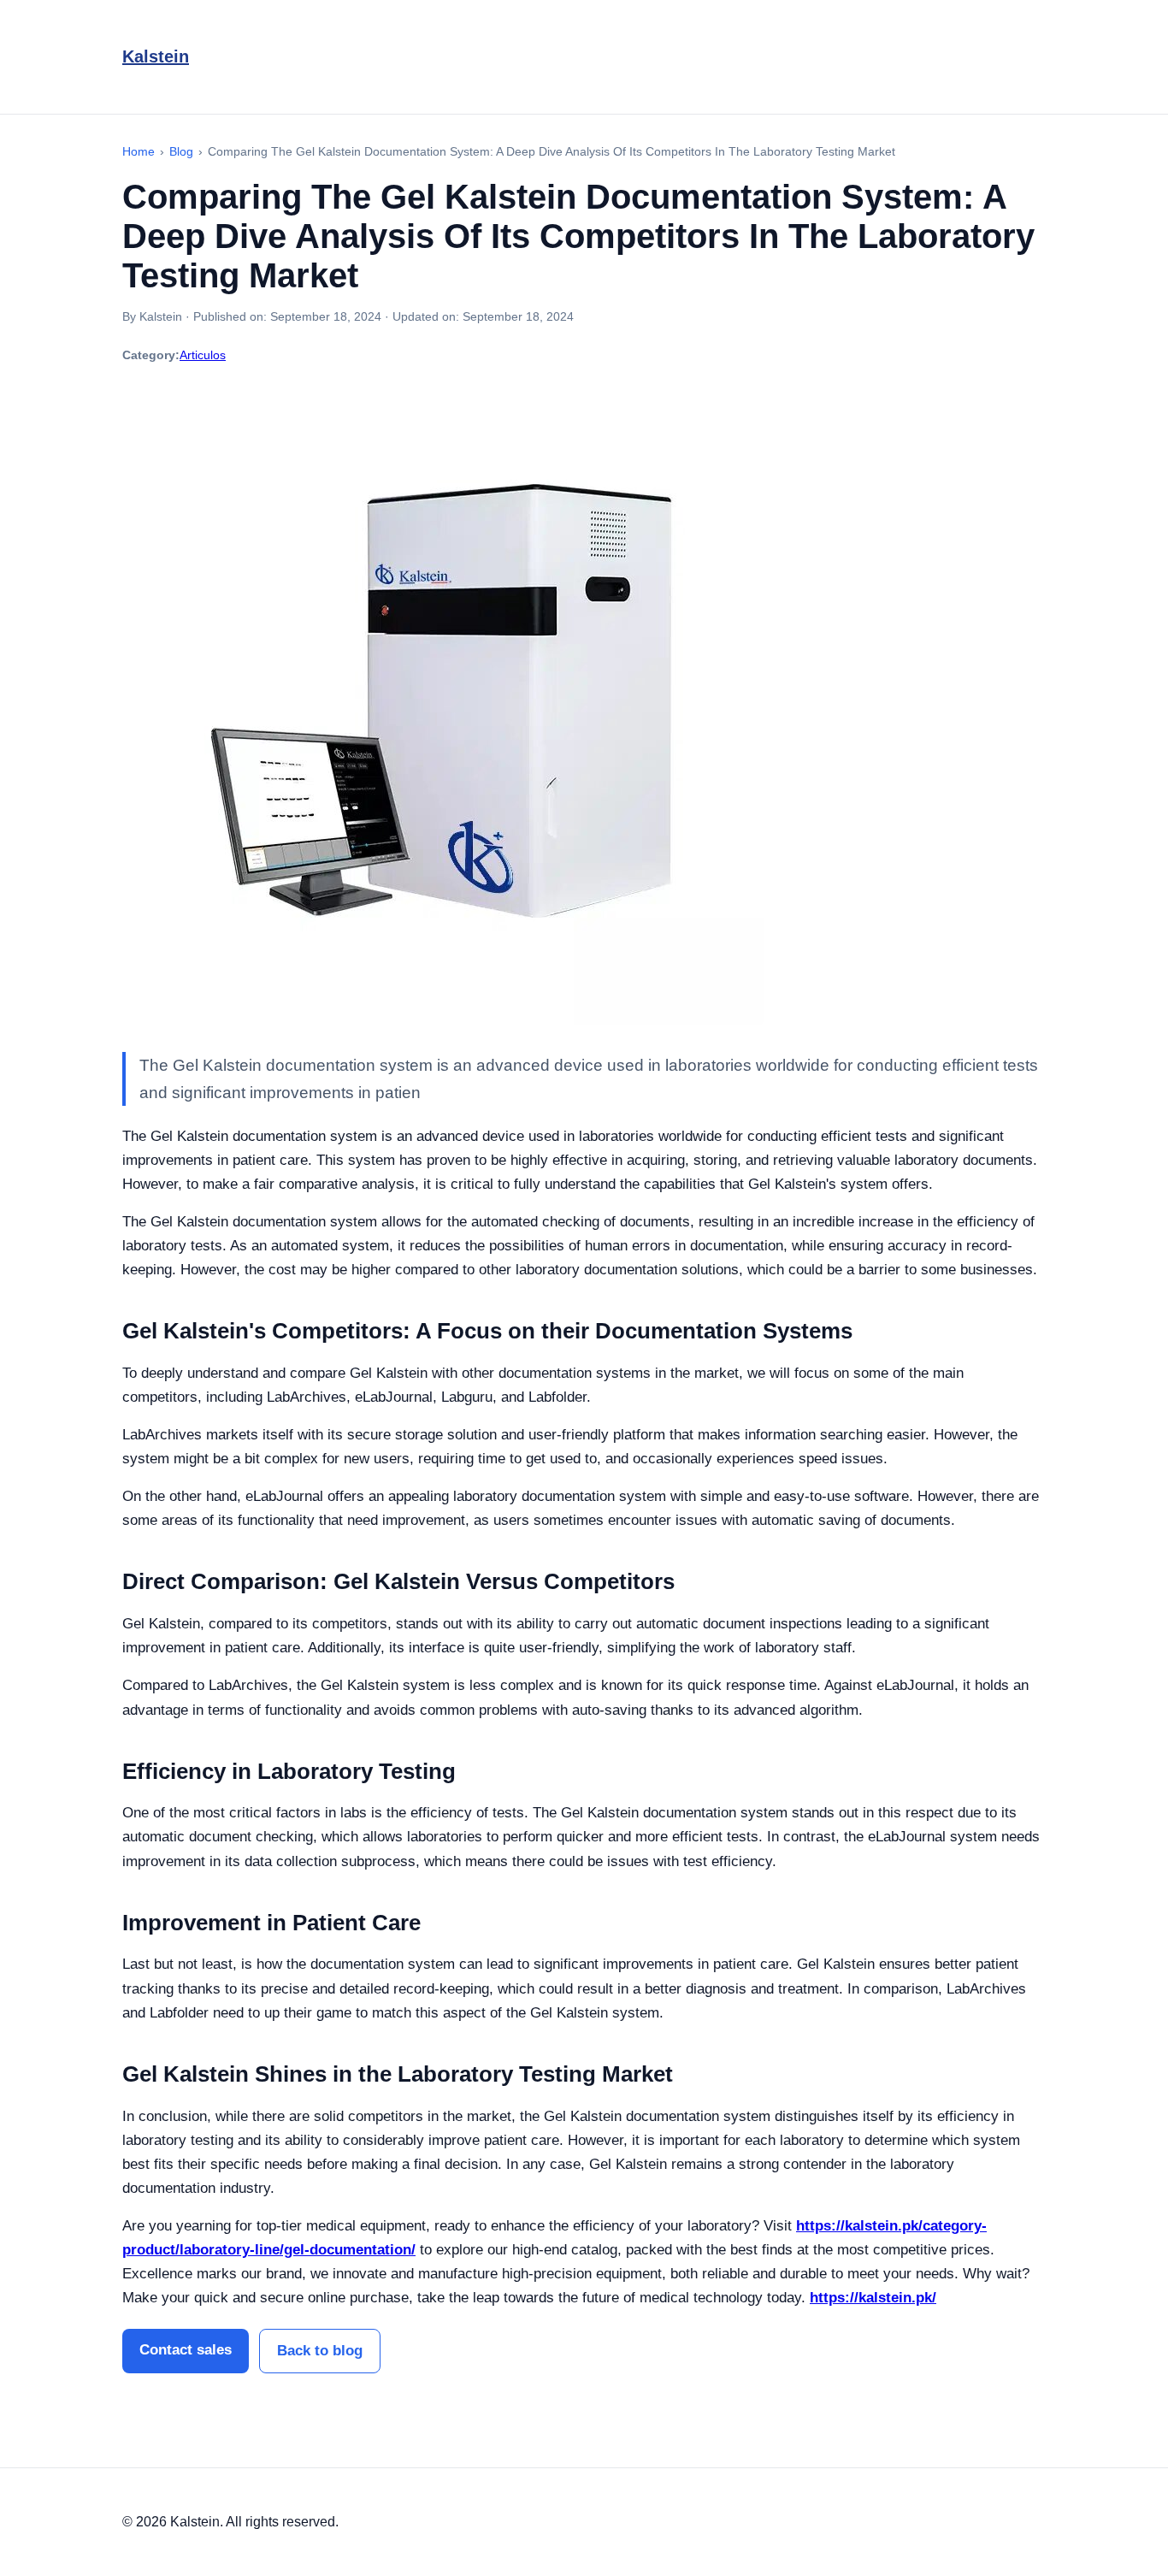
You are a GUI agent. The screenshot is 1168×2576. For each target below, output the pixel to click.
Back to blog (320, 2351)
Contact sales (186, 2350)
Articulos (203, 355)
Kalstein (156, 56)
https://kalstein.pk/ (873, 2298)
